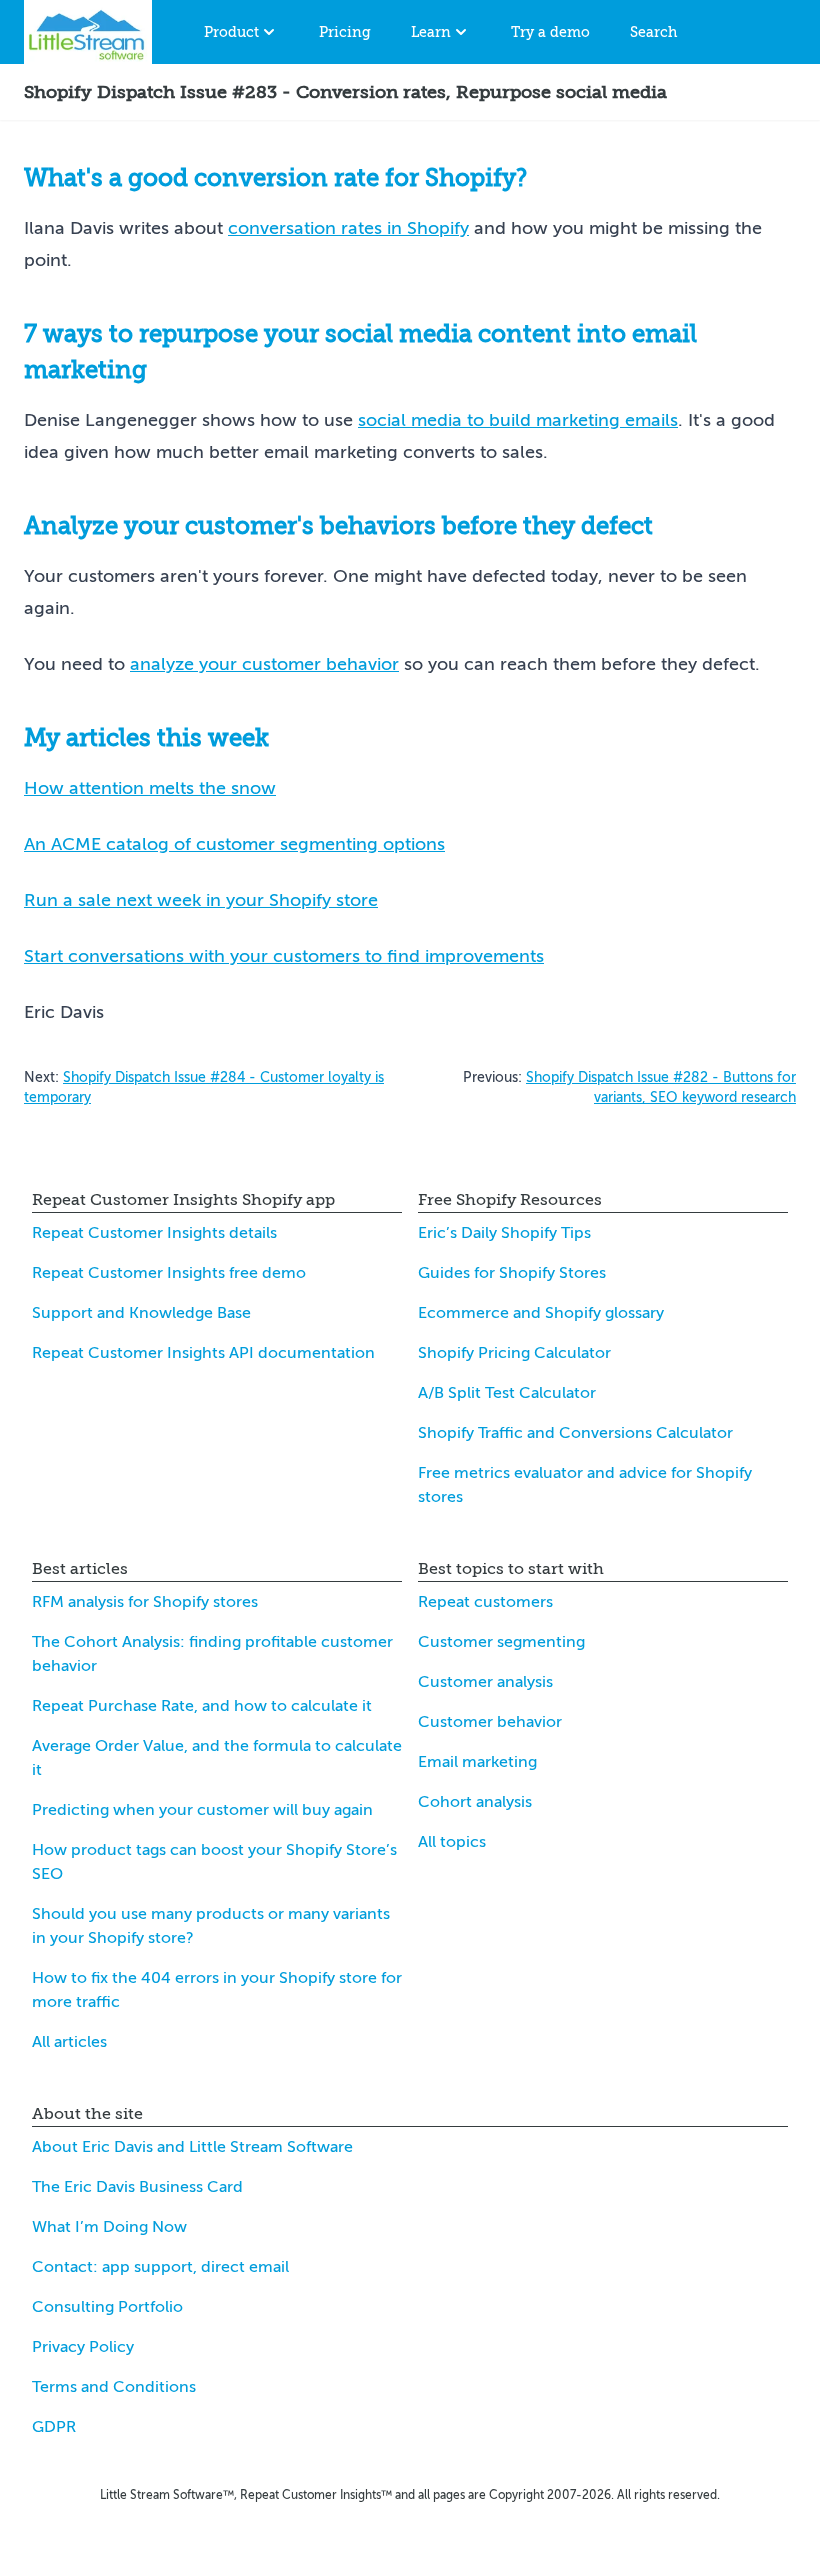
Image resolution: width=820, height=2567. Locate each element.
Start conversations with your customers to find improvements (284, 956)
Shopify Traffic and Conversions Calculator (575, 1433)
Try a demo (550, 32)
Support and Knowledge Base (141, 1313)
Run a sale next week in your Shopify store (201, 900)
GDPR (54, 2427)
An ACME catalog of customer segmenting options (234, 844)
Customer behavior (490, 1722)
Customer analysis (485, 1682)
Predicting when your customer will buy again (202, 1810)
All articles (69, 2042)
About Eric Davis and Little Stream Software (192, 2147)
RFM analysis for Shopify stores (145, 1602)
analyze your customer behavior (264, 664)
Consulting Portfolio (107, 2307)
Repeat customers (485, 1602)
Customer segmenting (501, 1642)
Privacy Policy (83, 2347)
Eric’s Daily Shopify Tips (504, 1233)
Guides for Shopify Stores (512, 1273)
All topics (452, 1842)
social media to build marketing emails (518, 420)
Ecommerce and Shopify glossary (541, 1313)
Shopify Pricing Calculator (514, 1353)
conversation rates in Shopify (348, 228)
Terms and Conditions (114, 2387)
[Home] (88, 32)
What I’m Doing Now (109, 2227)
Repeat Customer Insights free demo (169, 1273)
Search (653, 32)
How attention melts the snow (150, 788)
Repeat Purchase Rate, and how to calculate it (202, 1706)
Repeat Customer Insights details (154, 1233)
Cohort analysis (475, 1802)
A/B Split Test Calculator (507, 1393)
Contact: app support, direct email (160, 2267)
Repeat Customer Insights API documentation (203, 1353)
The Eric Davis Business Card (137, 2187)
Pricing (345, 32)
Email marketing (477, 1762)
